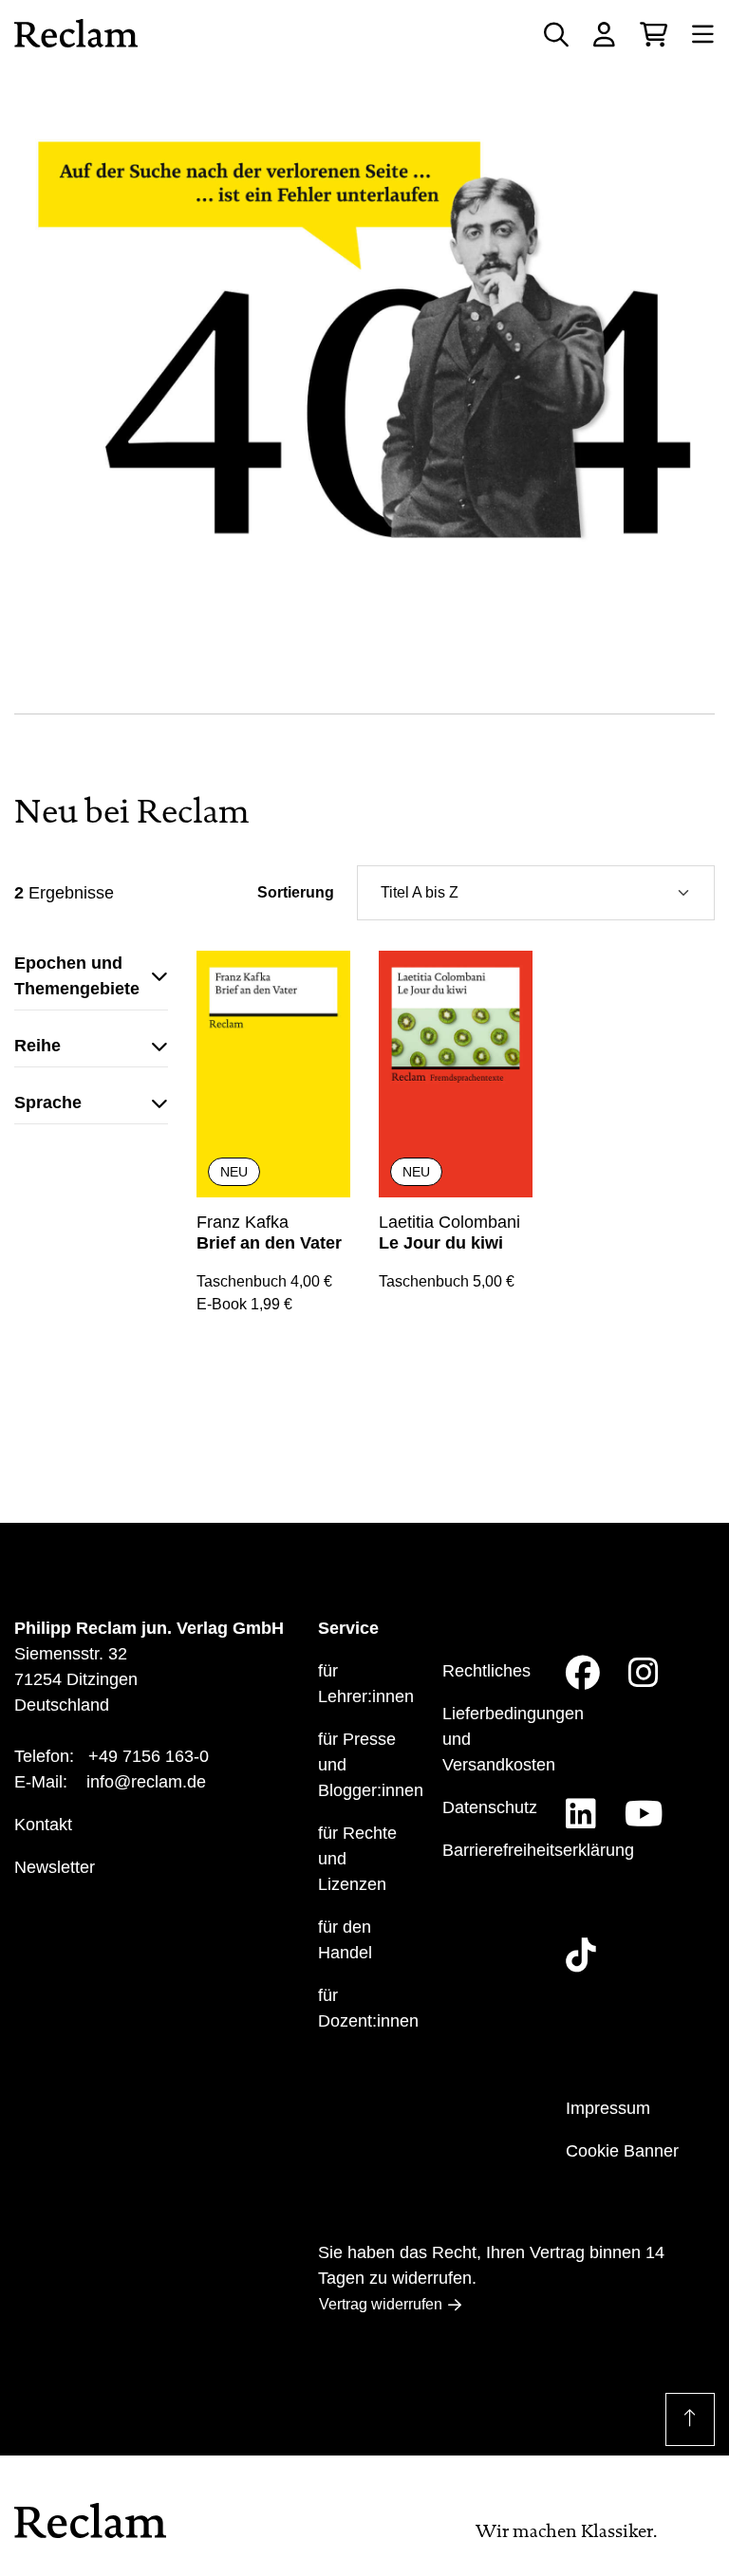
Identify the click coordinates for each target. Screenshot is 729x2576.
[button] (91, 981)
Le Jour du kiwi (441, 1243)
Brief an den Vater (269, 1243)
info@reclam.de (146, 1782)
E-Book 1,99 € (244, 1304)
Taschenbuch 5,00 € (447, 1281)
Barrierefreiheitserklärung (538, 1850)
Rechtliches (486, 1671)
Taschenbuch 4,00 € (264, 1281)
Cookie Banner (622, 2151)
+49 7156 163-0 (149, 1756)
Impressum (608, 2108)
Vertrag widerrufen (381, 2304)
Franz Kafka (243, 1222)
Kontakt (43, 1825)
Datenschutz (490, 1807)
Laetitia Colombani (449, 1222)
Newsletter (55, 1867)
